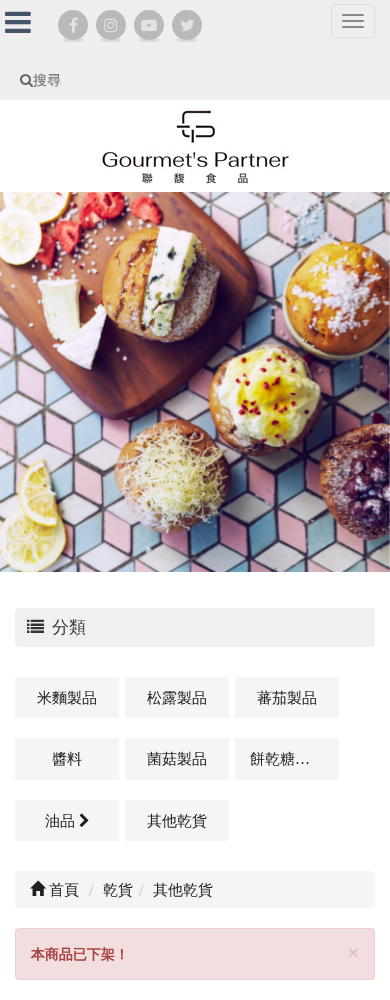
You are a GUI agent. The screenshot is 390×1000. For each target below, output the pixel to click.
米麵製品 (67, 697)
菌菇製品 (177, 758)
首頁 (62, 889)
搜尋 (47, 79)
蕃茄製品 (287, 697)
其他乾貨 (177, 820)
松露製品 (177, 697)
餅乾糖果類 (287, 758)
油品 (62, 820)
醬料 (67, 758)
